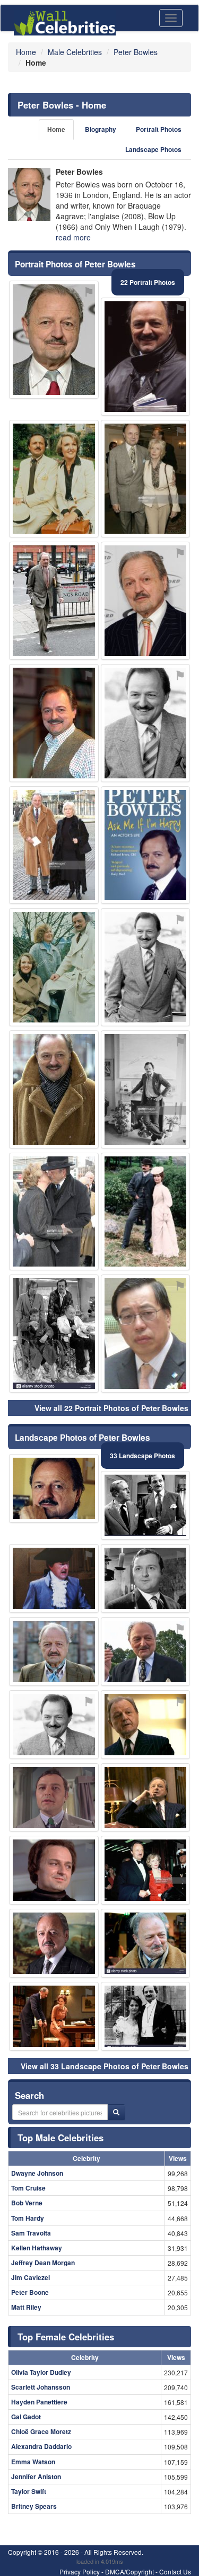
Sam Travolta (31, 2233)
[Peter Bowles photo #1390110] (54, 1943)
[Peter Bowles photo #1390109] (146, 967)
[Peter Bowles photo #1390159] (54, 845)
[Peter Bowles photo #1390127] (146, 2016)
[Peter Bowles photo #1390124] (54, 1798)
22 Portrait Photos (148, 282)
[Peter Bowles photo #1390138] (146, 1798)
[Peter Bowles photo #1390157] (146, 1089)
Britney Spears (34, 2506)
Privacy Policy (80, 2571)
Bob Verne (27, 2203)
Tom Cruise (28, 2188)
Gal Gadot (26, 2417)
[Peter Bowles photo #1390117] (146, 845)
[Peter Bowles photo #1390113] (54, 601)
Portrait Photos (159, 129)
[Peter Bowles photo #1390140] (146, 723)
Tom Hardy (28, 2218)
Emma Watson (33, 2462)
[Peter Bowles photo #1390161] (54, 1578)
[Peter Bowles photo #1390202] (146, 357)
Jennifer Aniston (36, 2476)
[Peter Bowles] (29, 194)
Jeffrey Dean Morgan (43, 2263)
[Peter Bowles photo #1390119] (146, 1505)
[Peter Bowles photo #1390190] (146, 1870)
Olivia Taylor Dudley (41, 2372)
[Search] (116, 2112)
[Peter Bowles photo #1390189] (54, 967)
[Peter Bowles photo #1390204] (54, 723)
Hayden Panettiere (39, 2402)
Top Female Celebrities (66, 2337)
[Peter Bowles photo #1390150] (54, 2016)
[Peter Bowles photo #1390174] (146, 479)
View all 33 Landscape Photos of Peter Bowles (105, 2066)
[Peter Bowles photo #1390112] (54, 1488)
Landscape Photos (153, 150)
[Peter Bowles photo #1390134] (146, 1943)
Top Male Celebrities (60, 2138)
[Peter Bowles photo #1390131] (146, 1651)
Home (56, 129)
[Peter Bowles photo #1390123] (146, 1725)
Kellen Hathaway (37, 2248)
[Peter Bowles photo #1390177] (54, 1089)
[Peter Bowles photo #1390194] (146, 601)
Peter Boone (30, 2292)
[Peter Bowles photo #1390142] (54, 1870)
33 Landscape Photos (142, 1456)
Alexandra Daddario (41, 2446)
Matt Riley (26, 2307)
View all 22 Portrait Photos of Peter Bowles (111, 1408)
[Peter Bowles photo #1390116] (146, 1578)
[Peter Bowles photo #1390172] (54, 1725)
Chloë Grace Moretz (41, 2431)
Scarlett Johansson (41, 2387)
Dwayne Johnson (37, 2173)
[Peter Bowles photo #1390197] (146, 1212)
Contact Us (175, 2571)
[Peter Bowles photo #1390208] (146, 1334)
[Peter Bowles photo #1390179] (54, 479)
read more (73, 237)
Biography (101, 129)
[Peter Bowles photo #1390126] (54, 1651)
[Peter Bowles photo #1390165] (54, 340)
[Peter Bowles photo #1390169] (54, 1212)
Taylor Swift (29, 2491)
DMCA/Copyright (129, 2571)
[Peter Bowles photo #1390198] (54, 1334)
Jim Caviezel (31, 2277)
